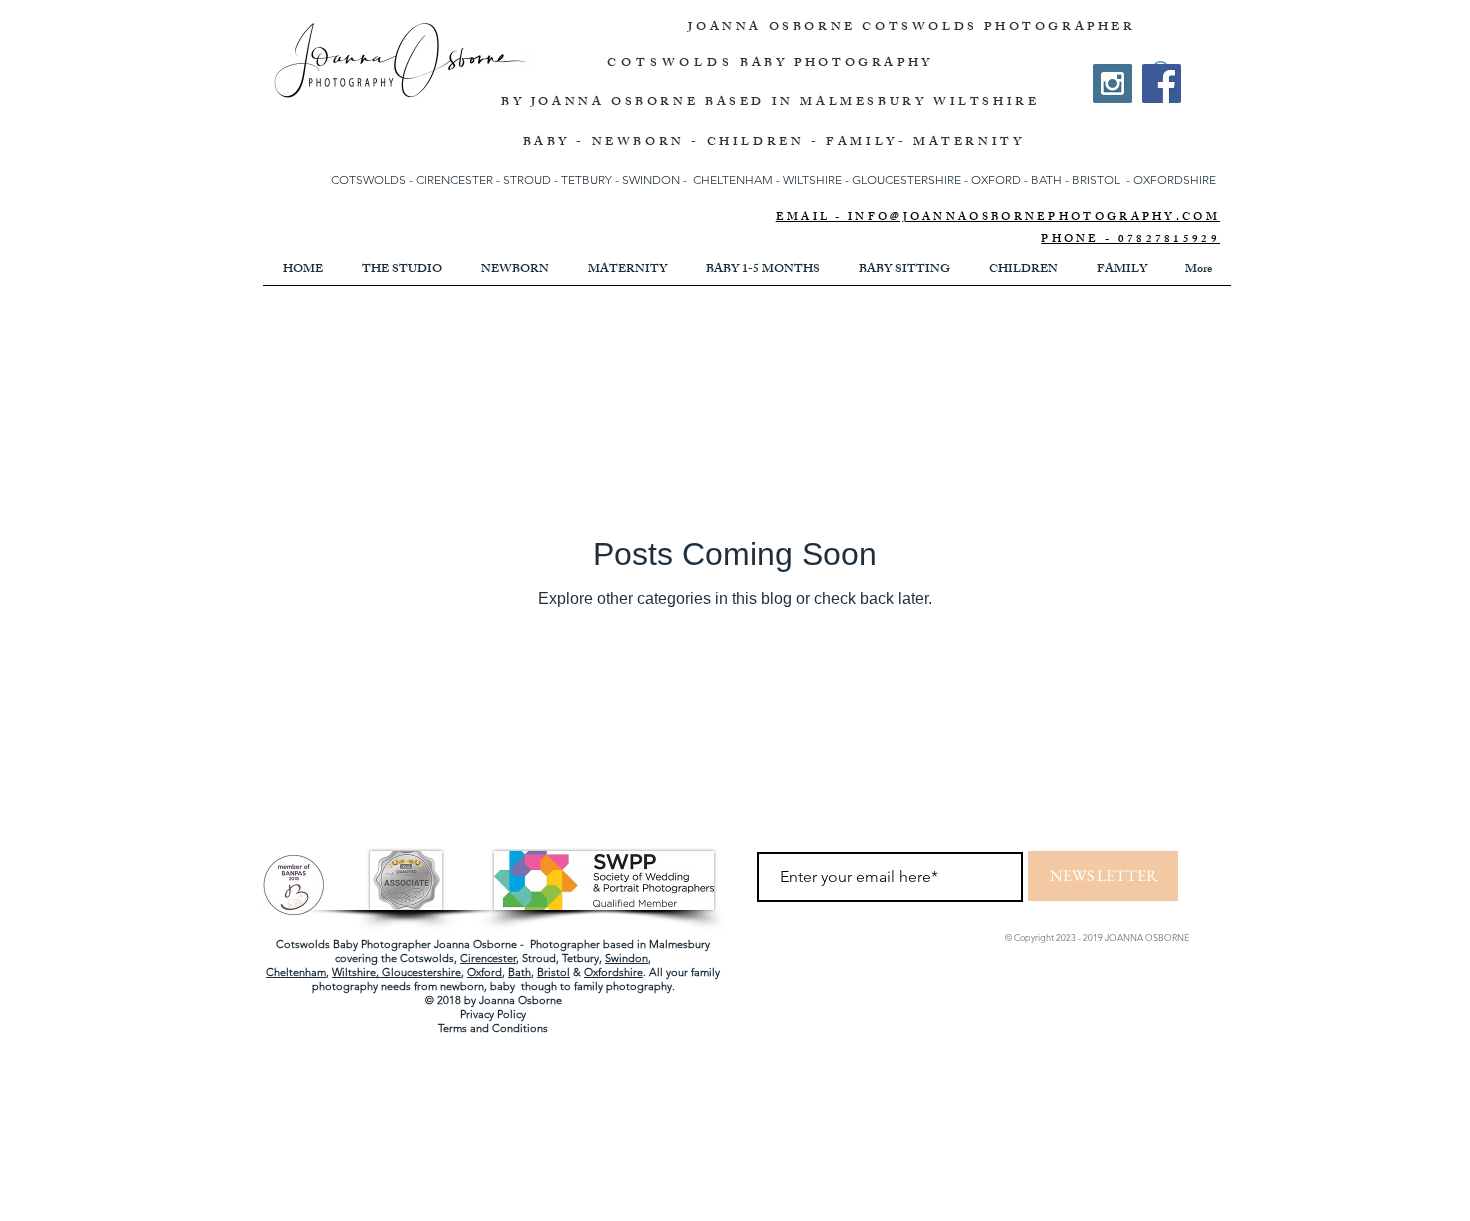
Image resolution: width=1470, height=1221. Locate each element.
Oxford (484, 972)
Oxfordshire (613, 972)
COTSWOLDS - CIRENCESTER (413, 179)
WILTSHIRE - (817, 179)
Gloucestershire (421, 972)
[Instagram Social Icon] (1112, 83)
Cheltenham (296, 972)
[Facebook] (1161, 83)
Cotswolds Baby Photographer (353, 944)
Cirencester (488, 958)
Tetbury (580, 958)
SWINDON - (654, 179)
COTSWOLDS (670, 64)
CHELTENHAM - (736, 179)
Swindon (626, 958)
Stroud (539, 958)
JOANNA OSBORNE (775, 28)
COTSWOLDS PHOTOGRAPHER (998, 28)
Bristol (553, 972)
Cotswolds (427, 958)
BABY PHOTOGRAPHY (837, 64)
